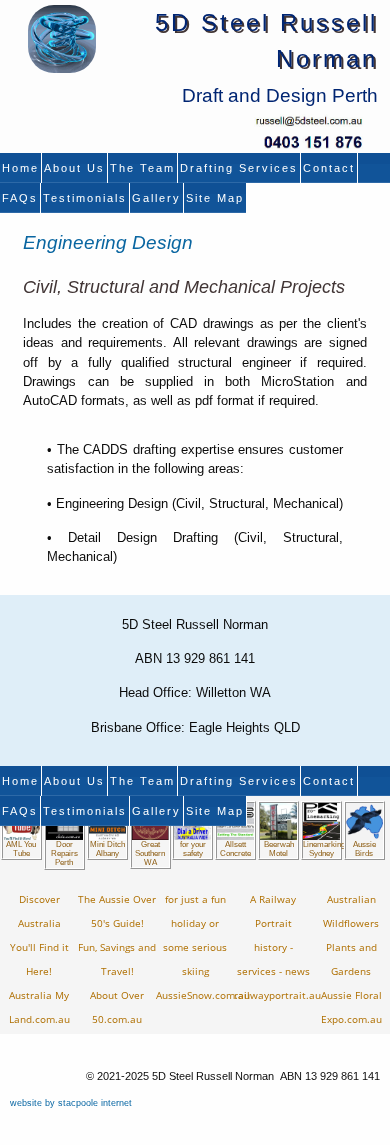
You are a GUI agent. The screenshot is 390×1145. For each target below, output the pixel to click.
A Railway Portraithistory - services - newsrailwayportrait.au (277, 947)
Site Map (215, 198)
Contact (329, 168)
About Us (74, 168)
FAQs (20, 198)
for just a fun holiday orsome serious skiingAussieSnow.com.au (203, 947)
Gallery (156, 198)
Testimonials (85, 198)
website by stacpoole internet (71, 1103)
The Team (142, 168)
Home (20, 168)
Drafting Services (239, 168)
